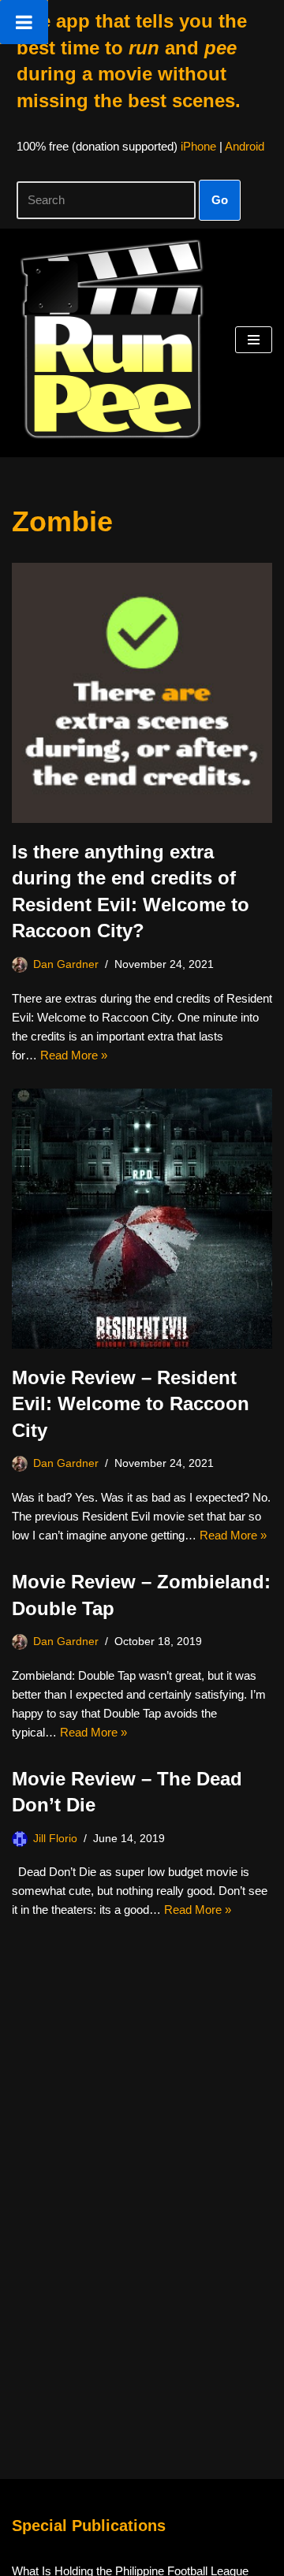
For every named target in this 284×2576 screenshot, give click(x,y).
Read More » (74, 1055)
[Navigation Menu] (254, 340)
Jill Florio (55, 1839)
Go (220, 200)
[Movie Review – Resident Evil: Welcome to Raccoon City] (142, 1219)
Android (245, 146)
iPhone (198, 146)
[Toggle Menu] (24, 22)
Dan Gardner (66, 964)
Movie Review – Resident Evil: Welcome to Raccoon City (131, 1404)
